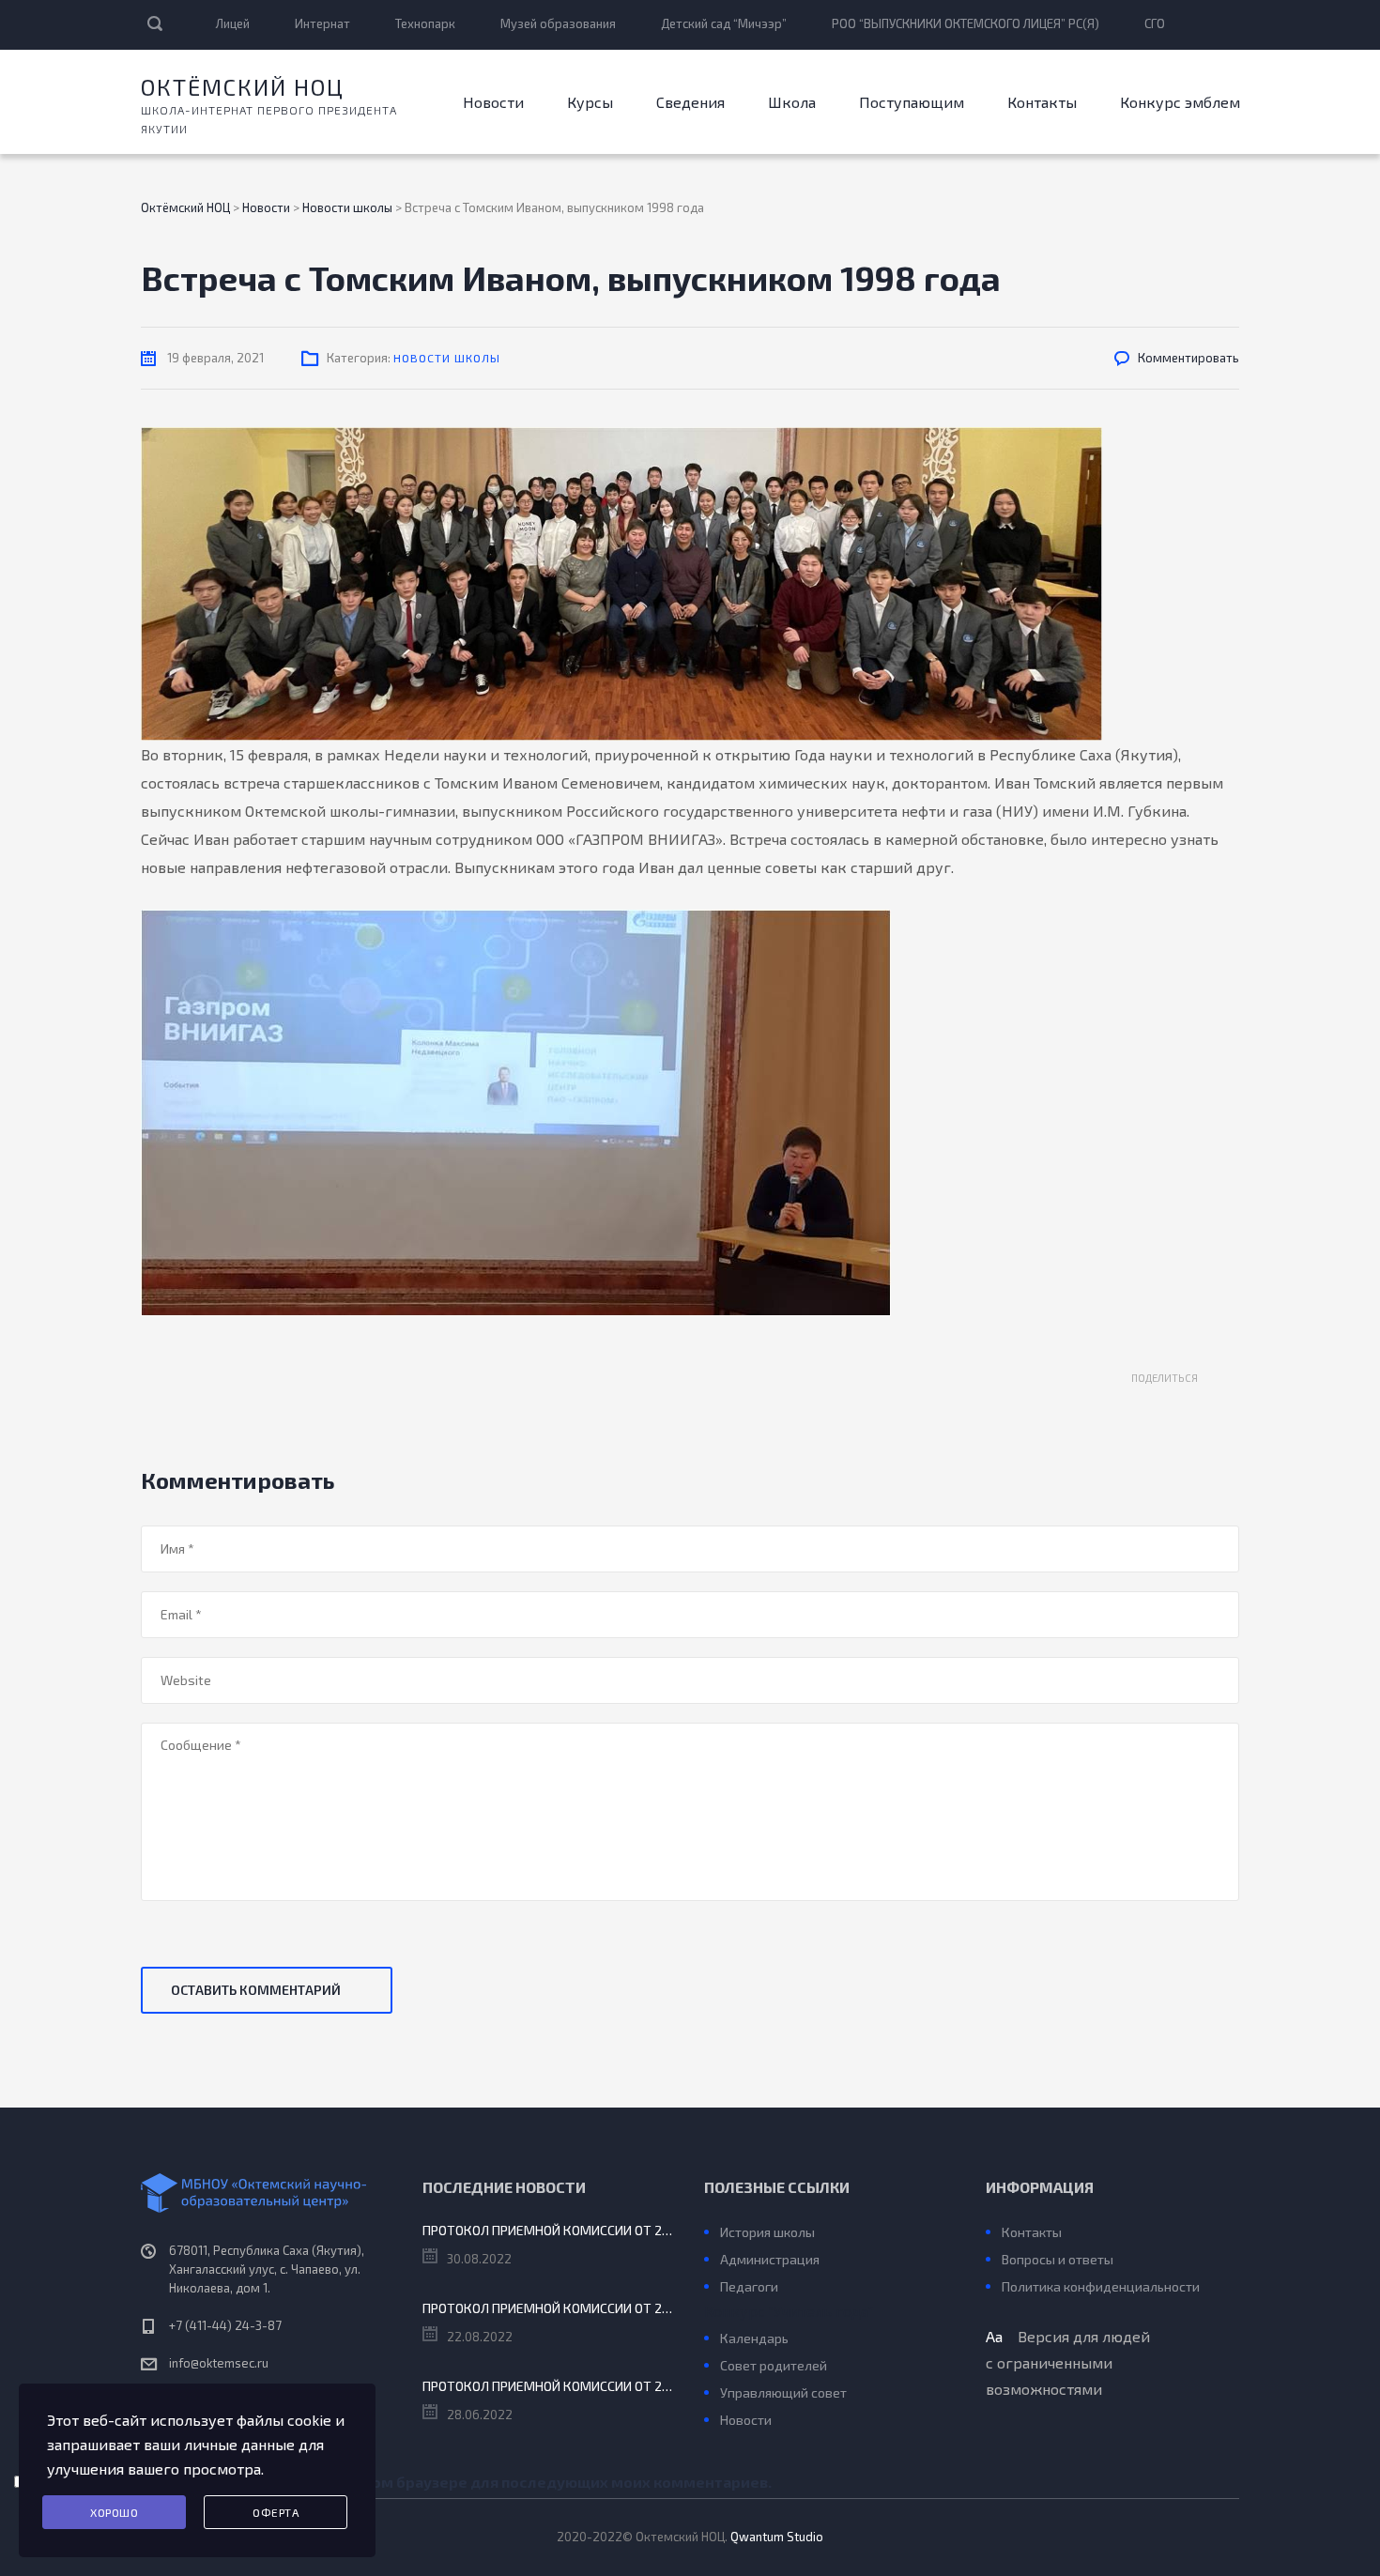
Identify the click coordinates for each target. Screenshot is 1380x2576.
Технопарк (425, 23)
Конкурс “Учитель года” (789, 2311)
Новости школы (447, 358)
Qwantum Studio (777, 2537)
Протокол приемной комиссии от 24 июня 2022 (549, 2386)
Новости (493, 102)
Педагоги (749, 2286)
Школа (792, 102)
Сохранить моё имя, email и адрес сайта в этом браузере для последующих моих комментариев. (406, 2482)
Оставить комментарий (256, 1990)
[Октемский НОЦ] (268, 2193)
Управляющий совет (783, 2392)
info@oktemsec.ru (219, 2363)
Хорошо (114, 2512)
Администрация (770, 2259)
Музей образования (558, 23)
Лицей (233, 23)
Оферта (276, 2512)
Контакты (1042, 102)
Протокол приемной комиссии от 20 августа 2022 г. (549, 2308)
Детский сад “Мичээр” (724, 23)
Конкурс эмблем (1180, 102)
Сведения (690, 102)
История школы (767, 2232)
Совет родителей (774, 2365)
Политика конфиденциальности (1101, 2286)
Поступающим (912, 102)
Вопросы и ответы (1058, 2259)
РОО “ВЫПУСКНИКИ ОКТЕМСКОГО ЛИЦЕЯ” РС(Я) (966, 23)
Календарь (754, 2338)
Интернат (322, 23)
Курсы (590, 102)
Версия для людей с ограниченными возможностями (1068, 2362)
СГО (1155, 23)
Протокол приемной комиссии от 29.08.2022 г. (549, 2230)
